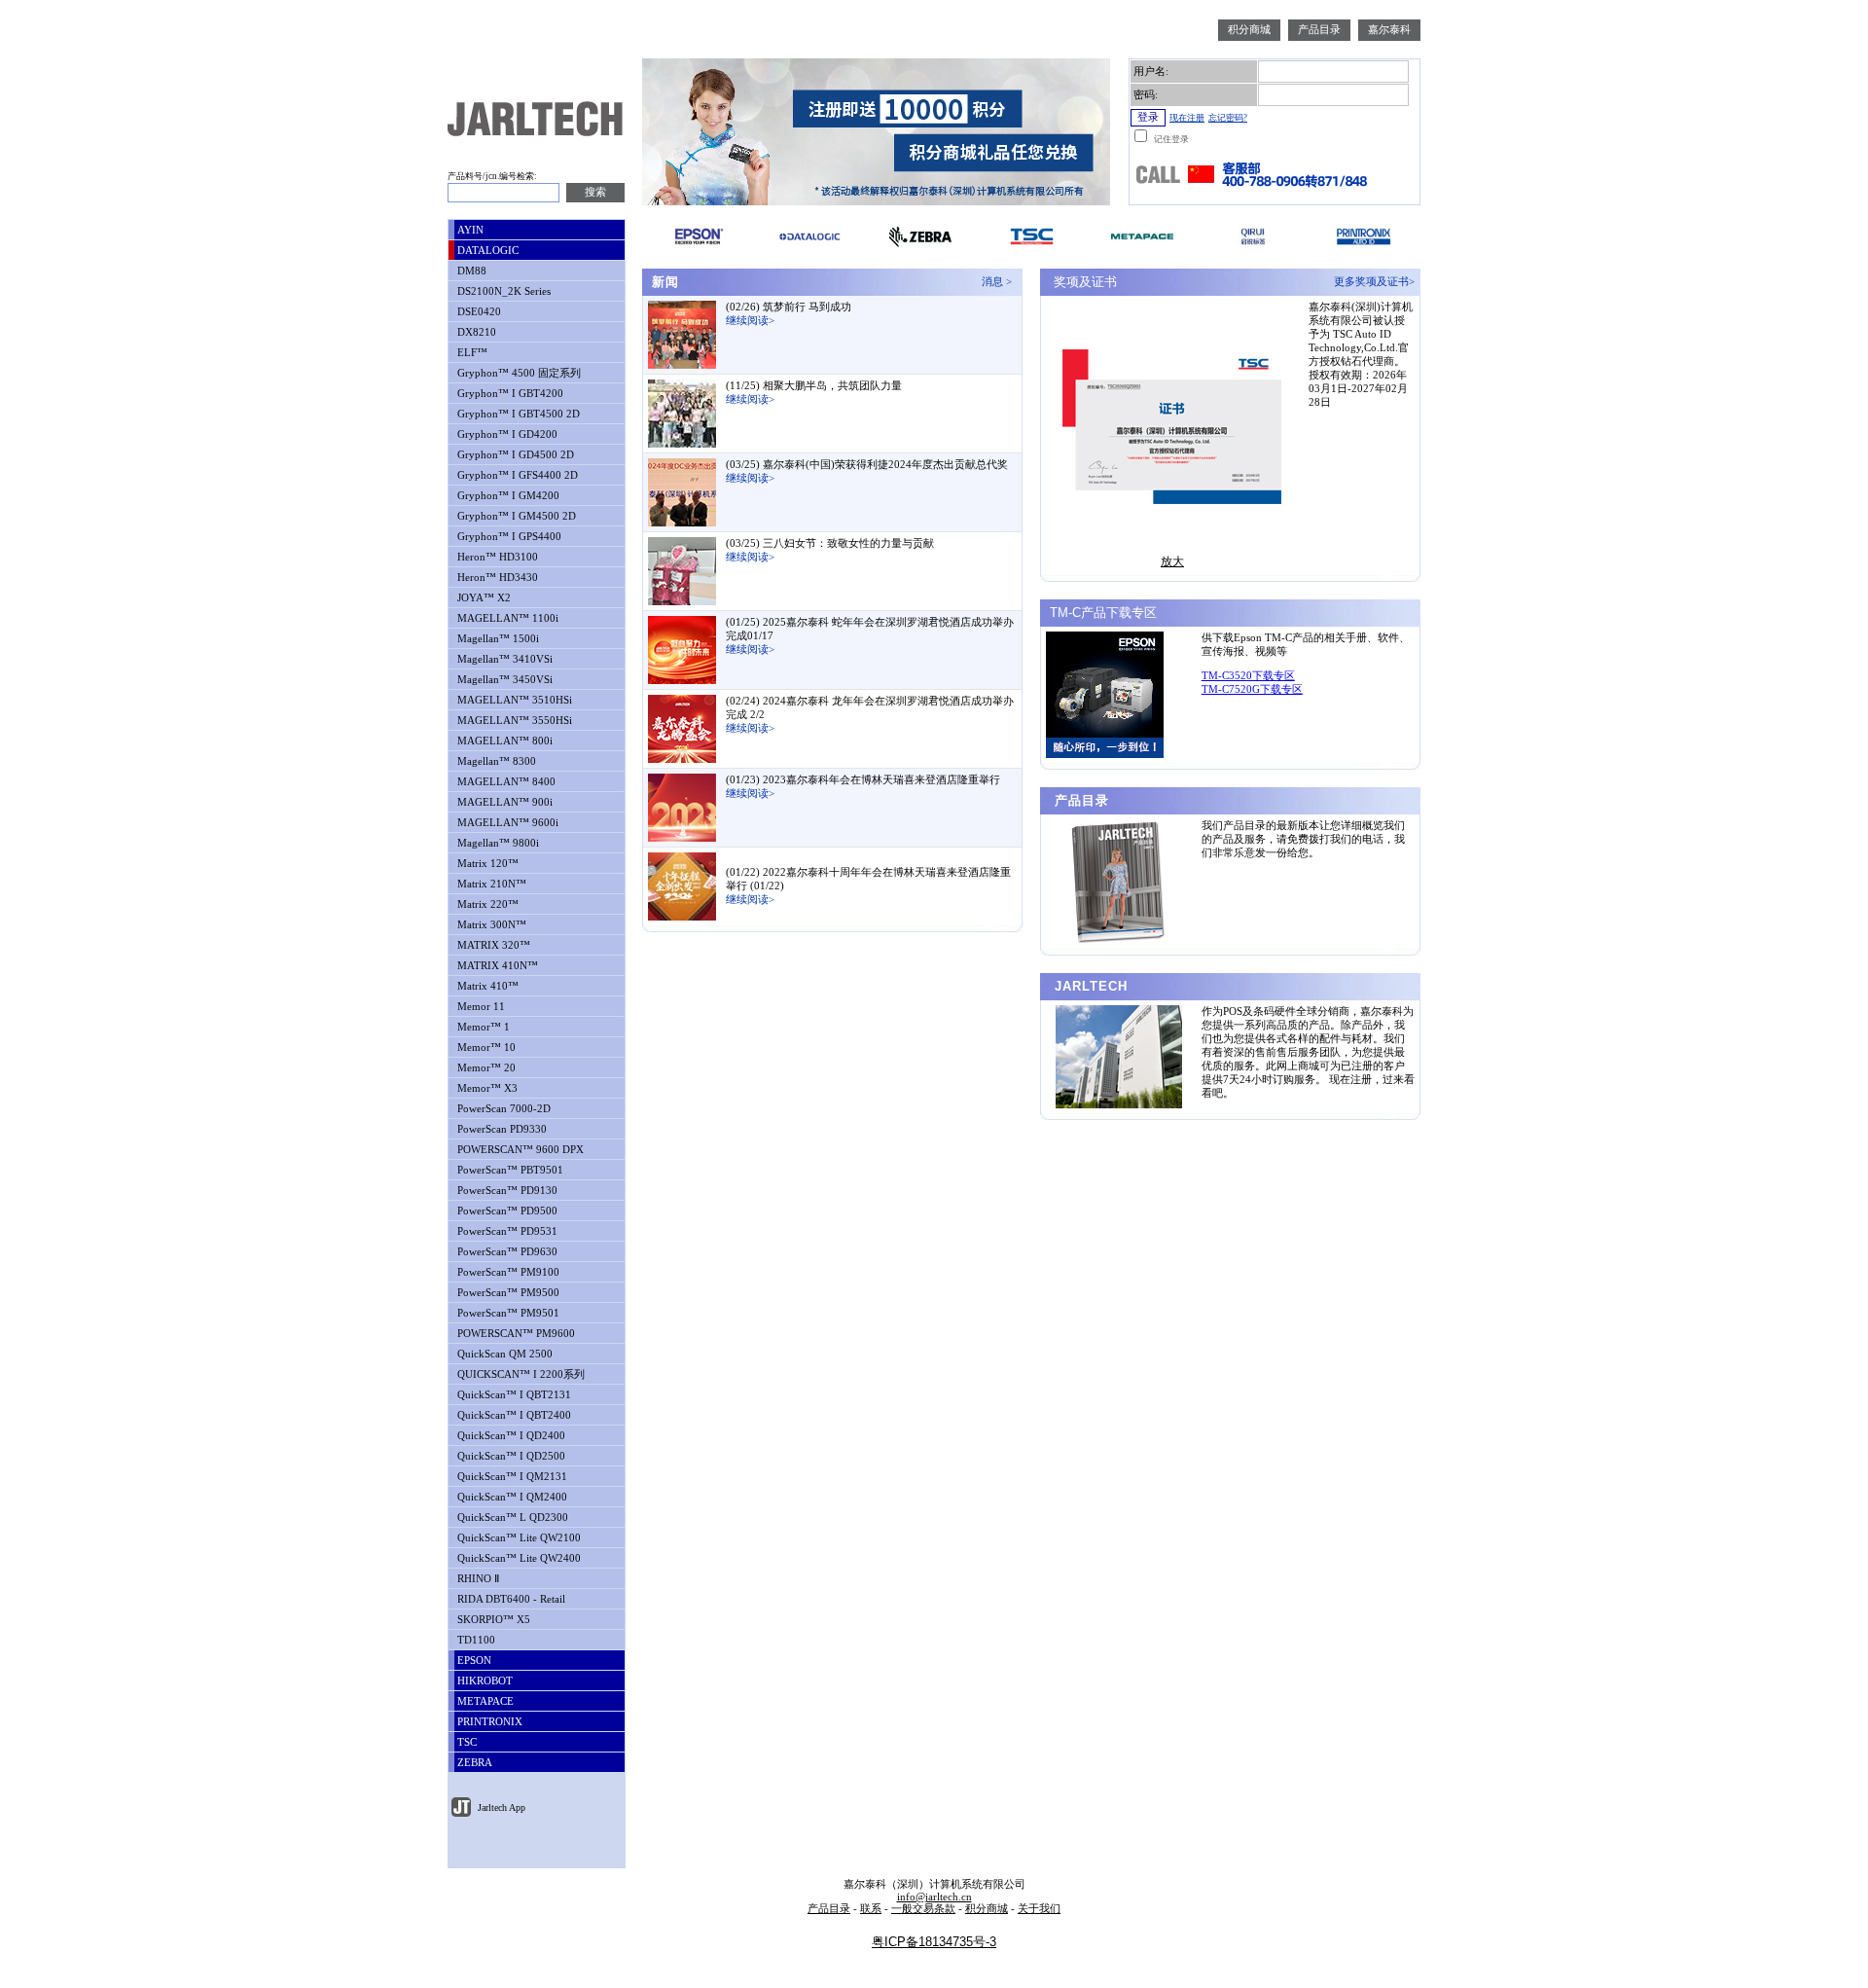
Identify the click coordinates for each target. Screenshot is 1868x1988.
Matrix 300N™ (490, 925)
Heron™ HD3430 (496, 578)
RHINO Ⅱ (477, 1579)
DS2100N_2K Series (503, 291)
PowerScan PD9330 (501, 1129)
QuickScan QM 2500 (503, 1354)
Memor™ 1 (482, 1027)
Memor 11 (480, 1007)
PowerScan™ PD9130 (506, 1191)
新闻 (663, 282)
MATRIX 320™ (492, 945)
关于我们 (1039, 1909)
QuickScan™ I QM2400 (511, 1497)
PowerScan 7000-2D (503, 1109)
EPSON (473, 1661)
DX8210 (475, 332)
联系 (871, 1909)
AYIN (469, 230)
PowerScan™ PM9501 (507, 1313)
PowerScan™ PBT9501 (509, 1170)
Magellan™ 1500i (497, 639)
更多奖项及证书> (1377, 282)
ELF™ (471, 353)
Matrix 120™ (486, 864)
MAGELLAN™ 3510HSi (513, 700)
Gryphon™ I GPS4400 (508, 537)
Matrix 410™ (486, 986)
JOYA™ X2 (483, 598)
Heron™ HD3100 (496, 557)
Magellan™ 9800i (497, 843)
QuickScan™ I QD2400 (510, 1436)
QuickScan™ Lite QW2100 (518, 1538)
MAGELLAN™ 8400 (505, 782)
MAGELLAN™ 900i (503, 802)
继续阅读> (750, 321)
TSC (466, 1742)
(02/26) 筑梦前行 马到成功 (789, 307)
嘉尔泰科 (1389, 30)
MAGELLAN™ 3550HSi (513, 721)
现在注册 (1187, 118)
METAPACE (484, 1701)
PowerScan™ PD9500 (506, 1211)
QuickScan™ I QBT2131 (513, 1395)
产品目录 (1319, 30)
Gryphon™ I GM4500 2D (515, 516)
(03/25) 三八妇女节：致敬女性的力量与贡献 (830, 543)
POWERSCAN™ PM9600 (515, 1334)
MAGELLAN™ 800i (503, 741)
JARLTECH (1089, 986)
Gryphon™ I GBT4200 (509, 394)
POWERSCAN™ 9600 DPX (519, 1150)
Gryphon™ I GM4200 (507, 496)
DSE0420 (478, 312)
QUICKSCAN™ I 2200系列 (520, 1374)
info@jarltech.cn (934, 1897)
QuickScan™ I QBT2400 (513, 1415)
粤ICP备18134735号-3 (934, 1942)
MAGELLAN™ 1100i (506, 618)
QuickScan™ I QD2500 (510, 1456)
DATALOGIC (486, 251)
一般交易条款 (923, 1909)
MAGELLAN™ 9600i (506, 823)
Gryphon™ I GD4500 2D (514, 455)
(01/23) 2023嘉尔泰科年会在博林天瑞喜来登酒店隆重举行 (863, 780)
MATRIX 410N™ (496, 966)
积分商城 (1249, 30)
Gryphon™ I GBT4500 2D (517, 414)
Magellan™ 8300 (495, 761)
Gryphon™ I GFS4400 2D (516, 475)
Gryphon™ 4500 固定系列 (518, 373)
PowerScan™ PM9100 (507, 1272)
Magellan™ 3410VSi (503, 659)
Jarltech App (500, 1807)
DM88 (470, 271)
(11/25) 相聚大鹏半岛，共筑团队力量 (814, 386)
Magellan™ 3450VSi (503, 680)
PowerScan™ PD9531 (506, 1231)
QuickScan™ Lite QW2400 (518, 1558)
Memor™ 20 (485, 1068)
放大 (1172, 561)
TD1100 (475, 1640)
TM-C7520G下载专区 (1252, 689)
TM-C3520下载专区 (1248, 676)
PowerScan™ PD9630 (506, 1252)
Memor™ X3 (486, 1088)
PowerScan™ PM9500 (507, 1293)
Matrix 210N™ (490, 884)
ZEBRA (473, 1763)
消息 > (1000, 282)
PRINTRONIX (488, 1722)
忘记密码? (1228, 118)
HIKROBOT (484, 1681)
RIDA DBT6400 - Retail (510, 1599)
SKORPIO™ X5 (492, 1620)
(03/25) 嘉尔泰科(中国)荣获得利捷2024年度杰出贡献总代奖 (867, 465)
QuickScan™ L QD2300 (511, 1518)
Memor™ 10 (485, 1048)
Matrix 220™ (486, 904)
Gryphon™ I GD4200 (506, 434)
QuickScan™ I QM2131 (511, 1477)
